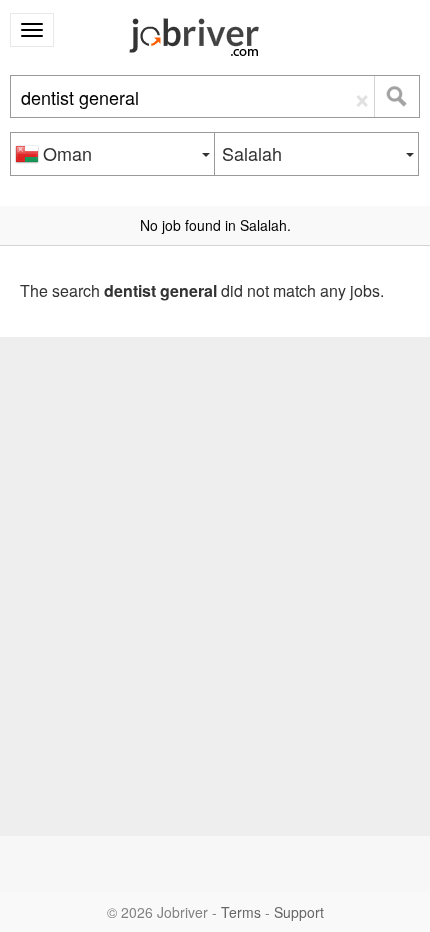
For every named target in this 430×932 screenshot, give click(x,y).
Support (299, 912)
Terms (241, 912)
